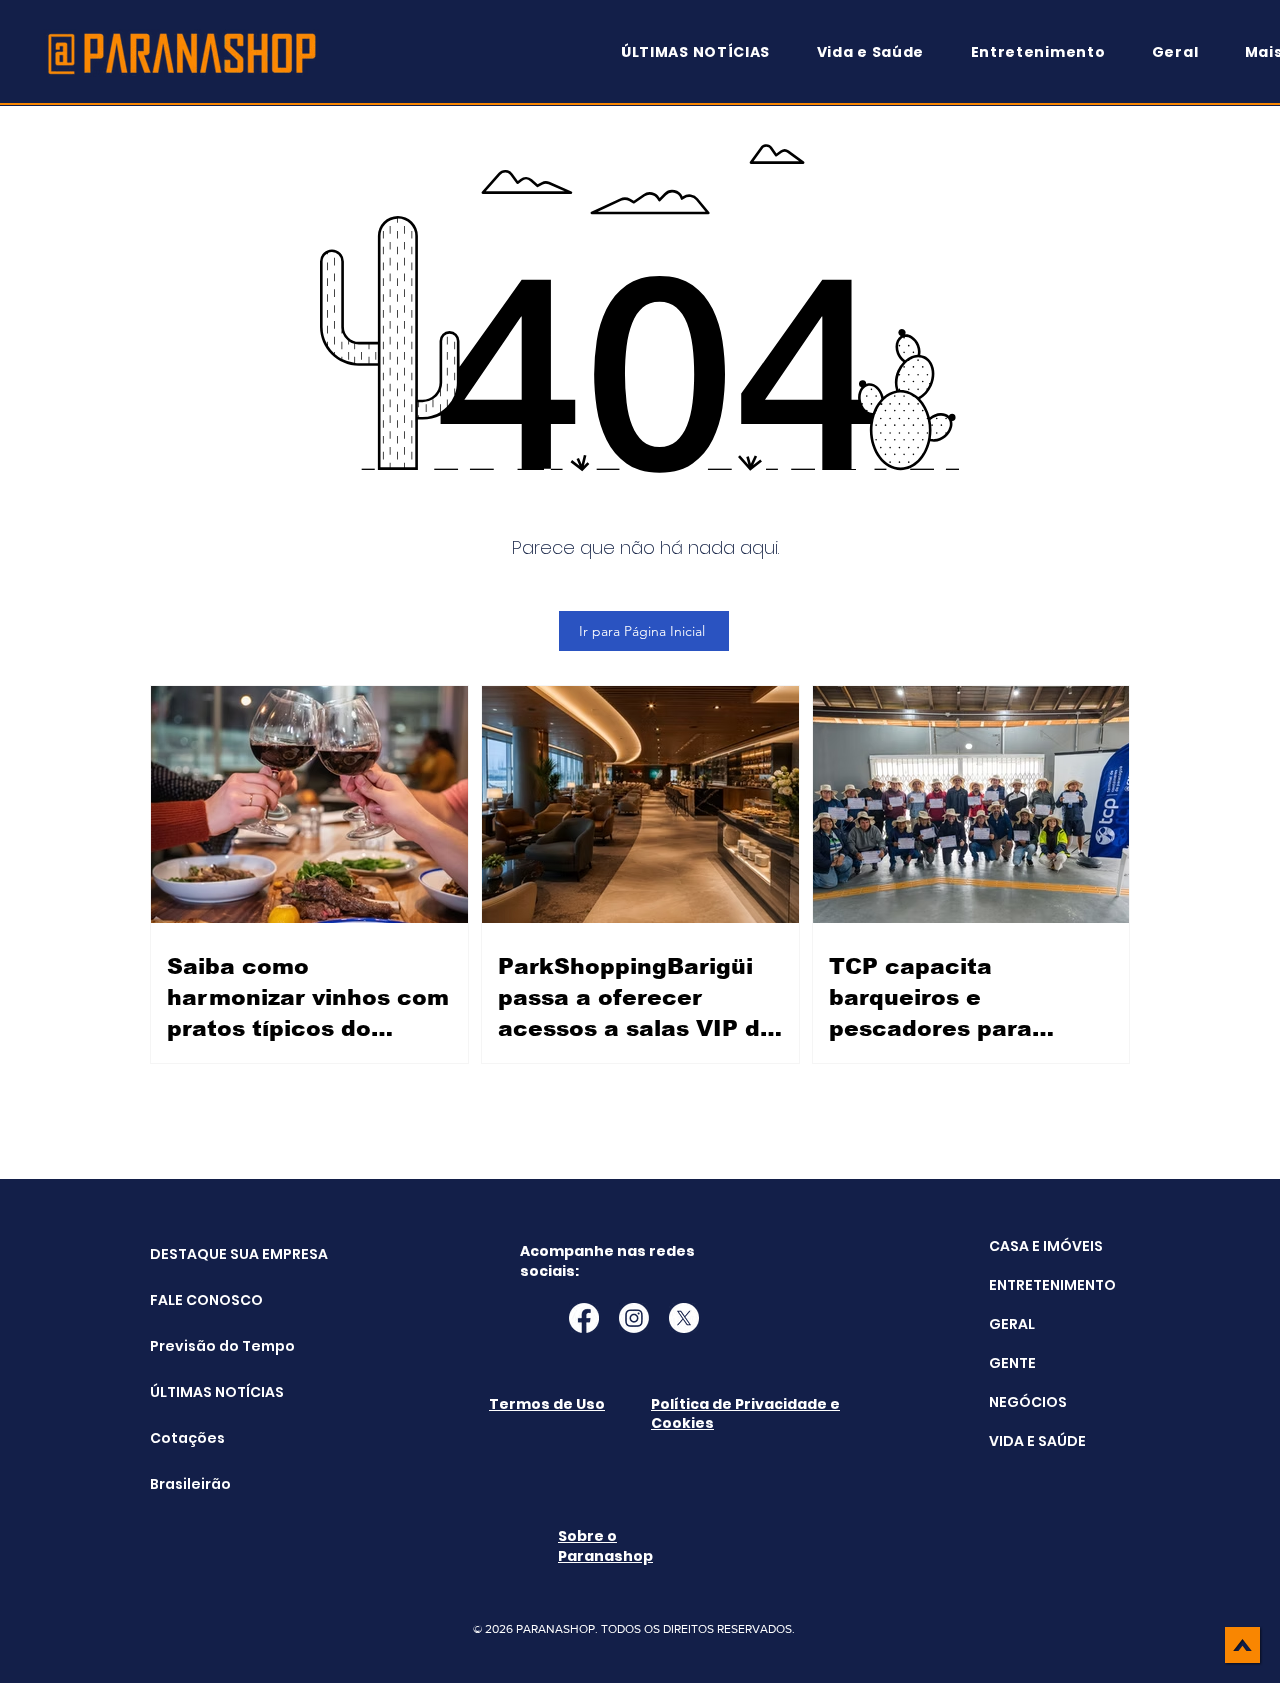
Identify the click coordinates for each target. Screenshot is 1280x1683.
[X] (684, 1318)
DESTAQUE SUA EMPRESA (200, 1254)
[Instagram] (634, 1318)
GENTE (1012, 1363)
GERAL (1012, 1324)
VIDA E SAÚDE (1037, 1441)
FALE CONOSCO (200, 1300)
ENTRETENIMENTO (1052, 1285)
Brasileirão (190, 1484)
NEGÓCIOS (1028, 1402)
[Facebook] (584, 1318)
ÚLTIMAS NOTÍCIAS (200, 1392)
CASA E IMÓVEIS (1046, 1246)
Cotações (187, 1438)
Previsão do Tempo (200, 1346)
